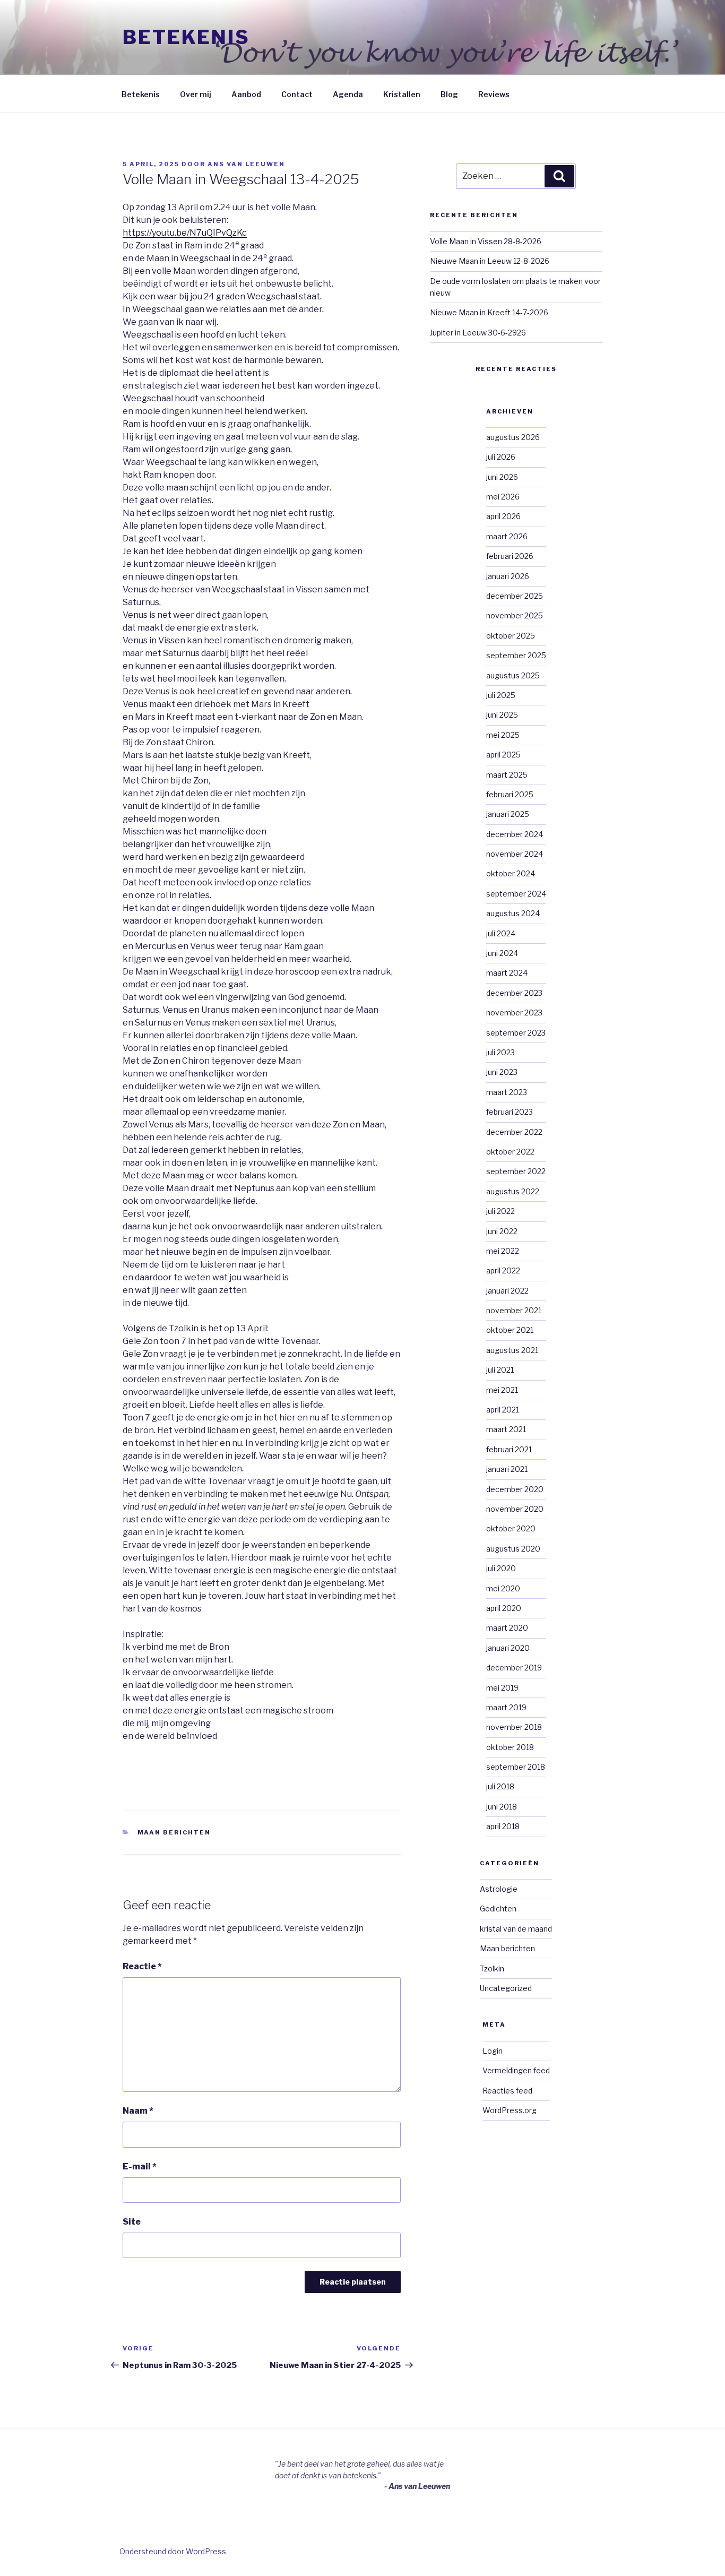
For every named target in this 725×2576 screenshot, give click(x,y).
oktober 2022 (510, 1152)
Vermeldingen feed (516, 2070)
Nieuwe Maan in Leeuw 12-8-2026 (490, 261)
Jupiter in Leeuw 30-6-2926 (478, 333)
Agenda (348, 94)
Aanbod (246, 94)
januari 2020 (508, 1648)
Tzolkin (492, 1968)
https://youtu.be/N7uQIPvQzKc (185, 233)
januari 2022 (507, 1291)
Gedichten (498, 1909)
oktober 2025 (511, 636)
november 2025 (515, 615)
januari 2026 (508, 576)
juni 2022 (502, 1231)
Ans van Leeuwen (246, 164)
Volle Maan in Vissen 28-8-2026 (486, 241)
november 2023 (514, 1013)
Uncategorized (506, 1988)
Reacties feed (507, 2091)
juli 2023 (500, 1052)
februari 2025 (510, 794)
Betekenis (186, 37)
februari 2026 (510, 556)
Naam (138, 2111)
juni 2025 (502, 715)
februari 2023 (510, 1112)
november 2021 (514, 1310)
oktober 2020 (511, 1528)
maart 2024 (507, 973)
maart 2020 (507, 1628)
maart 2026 (507, 536)
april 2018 (503, 1826)
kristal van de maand (516, 1929)
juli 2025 (501, 695)
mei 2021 (502, 1390)
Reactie (142, 1966)
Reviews (494, 94)
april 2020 (504, 1608)
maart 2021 (506, 1429)
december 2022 (514, 1132)
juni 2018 (502, 1807)
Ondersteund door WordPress (173, 2551)
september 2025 (516, 655)
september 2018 (516, 1767)
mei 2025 (503, 735)
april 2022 (503, 1270)
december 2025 (515, 596)
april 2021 (503, 1410)
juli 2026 (501, 457)
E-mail (140, 2166)
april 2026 (503, 516)
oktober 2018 (510, 1747)
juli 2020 (501, 1568)
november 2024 (515, 854)
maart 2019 (506, 1707)
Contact (297, 94)
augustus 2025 (513, 675)
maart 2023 (507, 1092)
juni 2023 (502, 1072)
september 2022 (516, 1171)
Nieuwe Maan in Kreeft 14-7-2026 (489, 312)
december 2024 (515, 834)
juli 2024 (501, 933)
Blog (449, 94)
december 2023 (514, 993)
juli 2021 (500, 1370)
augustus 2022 (513, 1191)
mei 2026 (503, 497)
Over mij (196, 94)
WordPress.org (510, 2110)
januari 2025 (508, 814)
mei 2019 (502, 1688)
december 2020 (515, 1489)
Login (493, 2051)
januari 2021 (507, 1469)
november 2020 (515, 1509)
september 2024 (516, 894)
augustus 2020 (513, 1549)
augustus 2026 (513, 437)
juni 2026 (502, 477)
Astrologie (499, 1889)
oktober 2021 (510, 1330)
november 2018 (514, 1727)
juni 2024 (502, 953)
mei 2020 (503, 1588)
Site (132, 2222)
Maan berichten (174, 1832)
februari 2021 (509, 1449)
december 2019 (514, 1668)
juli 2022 (500, 1211)
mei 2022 (503, 1251)
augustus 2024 (513, 913)
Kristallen (402, 94)
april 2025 (503, 755)
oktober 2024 (511, 873)
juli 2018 (500, 1786)
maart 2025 (507, 775)
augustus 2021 (512, 1350)
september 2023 (516, 1033)
